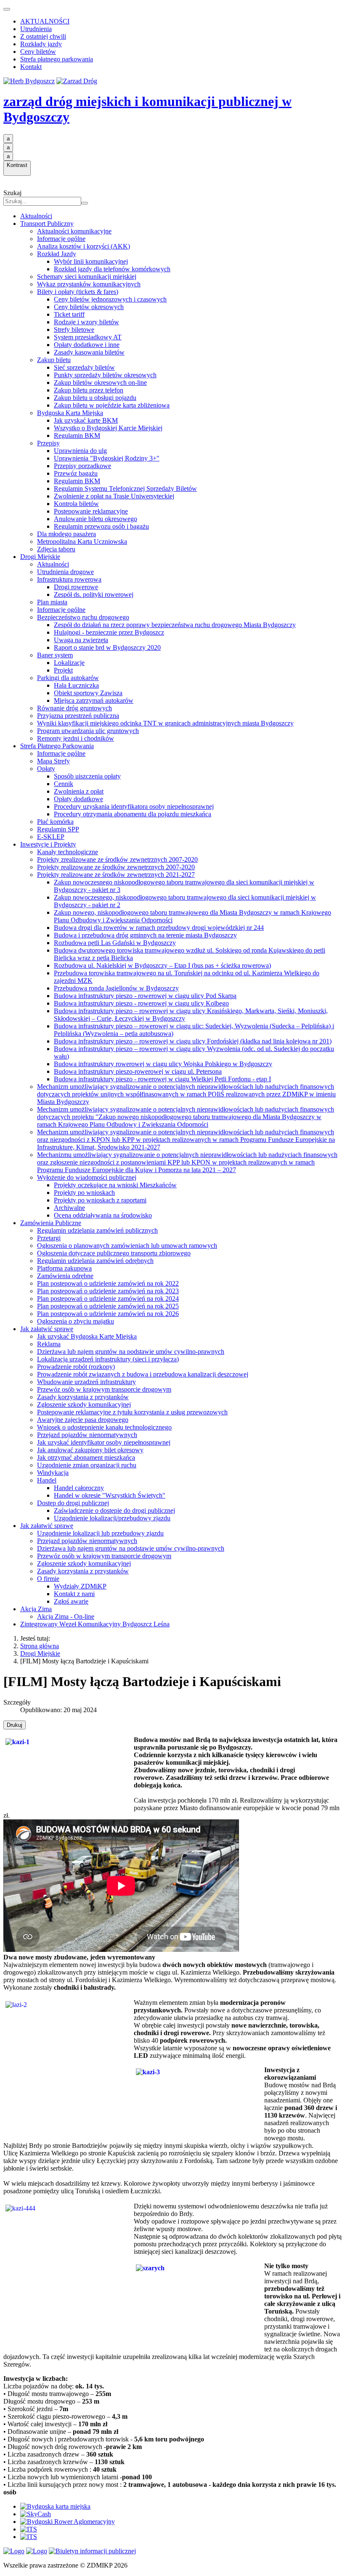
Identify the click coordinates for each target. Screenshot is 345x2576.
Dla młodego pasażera (66, 534)
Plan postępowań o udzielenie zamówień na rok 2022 (108, 1283)
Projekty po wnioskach (84, 1193)
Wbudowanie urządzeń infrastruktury (86, 1382)
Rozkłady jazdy (41, 44)
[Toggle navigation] (7, 9)
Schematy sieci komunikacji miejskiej (87, 277)
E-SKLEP (51, 837)
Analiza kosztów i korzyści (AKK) (84, 246)
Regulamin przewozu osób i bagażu (101, 526)
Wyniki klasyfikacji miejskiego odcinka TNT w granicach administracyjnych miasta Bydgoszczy (165, 723)
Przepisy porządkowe (82, 466)
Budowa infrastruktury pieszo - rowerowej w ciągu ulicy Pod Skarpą (145, 996)
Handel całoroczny (79, 1488)
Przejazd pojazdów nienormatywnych (87, 1435)
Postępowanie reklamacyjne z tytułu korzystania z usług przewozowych (132, 1412)
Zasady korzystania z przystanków (83, 1397)
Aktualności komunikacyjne (74, 231)
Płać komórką (55, 822)
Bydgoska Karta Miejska (70, 413)
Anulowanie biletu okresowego (96, 519)
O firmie (48, 1579)
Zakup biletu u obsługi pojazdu (95, 398)
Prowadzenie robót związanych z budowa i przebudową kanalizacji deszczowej (143, 1374)
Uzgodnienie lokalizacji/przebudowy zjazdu (112, 1518)
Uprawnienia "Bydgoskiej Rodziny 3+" (107, 458)
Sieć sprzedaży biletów (84, 367)
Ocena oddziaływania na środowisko (103, 1215)
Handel (47, 1480)
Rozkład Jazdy (57, 254)
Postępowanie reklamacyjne (91, 511)
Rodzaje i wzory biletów (86, 322)
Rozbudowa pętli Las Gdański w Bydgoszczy (115, 943)
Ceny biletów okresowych (89, 307)
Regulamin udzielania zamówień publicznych (97, 1230)
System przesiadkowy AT (88, 337)
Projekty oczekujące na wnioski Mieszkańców (115, 1185)
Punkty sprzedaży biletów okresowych (105, 375)
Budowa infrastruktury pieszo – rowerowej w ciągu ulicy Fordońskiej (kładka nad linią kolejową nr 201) (193, 1041)
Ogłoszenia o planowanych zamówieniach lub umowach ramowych (127, 1246)
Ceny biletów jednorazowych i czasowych (110, 299)
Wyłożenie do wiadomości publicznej (87, 1177)
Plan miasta (52, 602)
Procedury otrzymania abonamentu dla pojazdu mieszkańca (133, 814)
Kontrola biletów (76, 504)
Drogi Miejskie (40, 557)
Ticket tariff (69, 314)
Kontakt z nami (74, 1594)
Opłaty (46, 769)
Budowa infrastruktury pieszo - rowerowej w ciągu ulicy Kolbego (141, 1003)
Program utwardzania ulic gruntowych (88, 731)
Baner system (55, 655)
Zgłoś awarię (71, 1601)
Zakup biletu (54, 360)
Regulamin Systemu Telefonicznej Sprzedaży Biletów (125, 488)
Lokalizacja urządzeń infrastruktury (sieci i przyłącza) (108, 1359)
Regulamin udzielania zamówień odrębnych (95, 1261)
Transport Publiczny (47, 224)
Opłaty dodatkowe (78, 799)
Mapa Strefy (53, 761)
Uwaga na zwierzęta (81, 640)
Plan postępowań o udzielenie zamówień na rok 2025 (108, 1306)
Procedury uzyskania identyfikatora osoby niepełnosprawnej (134, 806)
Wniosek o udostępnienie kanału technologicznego (104, 1427)
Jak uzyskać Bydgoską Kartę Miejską (87, 1336)
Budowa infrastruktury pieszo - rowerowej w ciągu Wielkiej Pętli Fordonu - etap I (162, 1079)
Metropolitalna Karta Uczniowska (82, 541)
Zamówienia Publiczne (51, 1223)
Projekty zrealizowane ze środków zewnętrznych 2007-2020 (117, 859)
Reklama (49, 1344)
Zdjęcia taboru (56, 549)
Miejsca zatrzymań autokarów (94, 700)
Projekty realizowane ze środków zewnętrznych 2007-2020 (116, 867)
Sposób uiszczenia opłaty (87, 776)
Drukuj (15, 1725)
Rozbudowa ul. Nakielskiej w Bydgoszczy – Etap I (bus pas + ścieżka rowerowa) (162, 965)
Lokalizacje (69, 663)
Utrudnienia (36, 29)
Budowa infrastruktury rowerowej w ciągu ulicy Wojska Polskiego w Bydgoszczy (163, 1064)
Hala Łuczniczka (76, 685)
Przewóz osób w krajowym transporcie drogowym (104, 1389)
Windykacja (53, 1473)
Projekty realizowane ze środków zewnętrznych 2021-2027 (116, 875)
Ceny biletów (38, 52)
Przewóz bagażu (76, 473)
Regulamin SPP (58, 829)
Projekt (63, 670)
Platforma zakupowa (64, 1268)
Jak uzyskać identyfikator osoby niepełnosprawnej (104, 1442)
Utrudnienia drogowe (65, 572)
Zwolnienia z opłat (79, 791)
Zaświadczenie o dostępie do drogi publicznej (114, 1510)
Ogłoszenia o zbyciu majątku (76, 1321)
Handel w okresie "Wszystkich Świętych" (110, 1495)
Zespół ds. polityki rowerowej (94, 594)
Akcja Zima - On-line (66, 1616)
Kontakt (31, 67)
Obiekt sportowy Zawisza (88, 693)
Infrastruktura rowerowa (69, 579)
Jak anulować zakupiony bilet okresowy (90, 1450)
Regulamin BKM (77, 436)
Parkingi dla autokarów (68, 678)
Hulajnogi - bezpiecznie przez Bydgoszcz (109, 632)
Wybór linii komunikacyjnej (91, 261)
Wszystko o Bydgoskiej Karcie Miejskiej (108, 428)
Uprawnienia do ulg (80, 451)
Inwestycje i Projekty (48, 844)
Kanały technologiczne (68, 852)
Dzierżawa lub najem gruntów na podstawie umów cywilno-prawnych (131, 1352)
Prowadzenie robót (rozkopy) (76, 1367)
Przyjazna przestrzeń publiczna (78, 716)
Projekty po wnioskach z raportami (100, 1200)
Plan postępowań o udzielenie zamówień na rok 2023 (108, 1291)
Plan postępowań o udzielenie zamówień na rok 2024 (108, 1299)
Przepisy (48, 443)
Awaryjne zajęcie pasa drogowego (83, 1420)
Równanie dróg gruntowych (74, 708)
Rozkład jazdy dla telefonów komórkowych (112, 269)
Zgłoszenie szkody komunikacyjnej (84, 1404)
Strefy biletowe (74, 330)
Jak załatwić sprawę (47, 1329)
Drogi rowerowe (76, 587)
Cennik (64, 784)
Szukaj (12, 193)
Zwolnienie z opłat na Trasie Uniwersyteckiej (114, 496)
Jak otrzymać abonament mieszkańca (86, 1457)
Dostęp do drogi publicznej (73, 1503)
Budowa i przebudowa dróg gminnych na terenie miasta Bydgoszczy (145, 935)
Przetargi (49, 1238)
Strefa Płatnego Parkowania (57, 746)
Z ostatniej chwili (43, 36)
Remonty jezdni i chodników (76, 738)
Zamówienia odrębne (65, 1276)
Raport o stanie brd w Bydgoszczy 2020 (107, 647)
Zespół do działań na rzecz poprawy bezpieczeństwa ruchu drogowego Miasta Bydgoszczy (175, 625)
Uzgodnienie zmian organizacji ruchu (87, 1465)
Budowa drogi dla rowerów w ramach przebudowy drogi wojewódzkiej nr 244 (159, 928)
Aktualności (36, 216)
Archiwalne (69, 1208)
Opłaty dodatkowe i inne (87, 345)
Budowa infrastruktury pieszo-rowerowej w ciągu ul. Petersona (138, 1071)
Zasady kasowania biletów (89, 352)
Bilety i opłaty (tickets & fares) (78, 292)
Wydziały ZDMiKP (80, 1586)
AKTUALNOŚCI (45, 21)
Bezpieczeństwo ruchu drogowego (83, 617)
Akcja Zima (36, 1609)
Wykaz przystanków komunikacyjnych (89, 284)
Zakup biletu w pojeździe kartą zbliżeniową (112, 405)
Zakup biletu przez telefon (89, 390)
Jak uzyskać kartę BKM (86, 420)
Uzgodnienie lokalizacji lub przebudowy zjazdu (100, 1533)
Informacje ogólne (61, 239)
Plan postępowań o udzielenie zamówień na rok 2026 (108, 1314)
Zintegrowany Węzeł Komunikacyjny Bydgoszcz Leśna (95, 1624)
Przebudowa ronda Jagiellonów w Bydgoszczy (116, 988)
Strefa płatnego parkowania (57, 59)
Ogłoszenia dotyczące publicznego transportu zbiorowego (114, 1253)
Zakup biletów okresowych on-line (100, 383)
